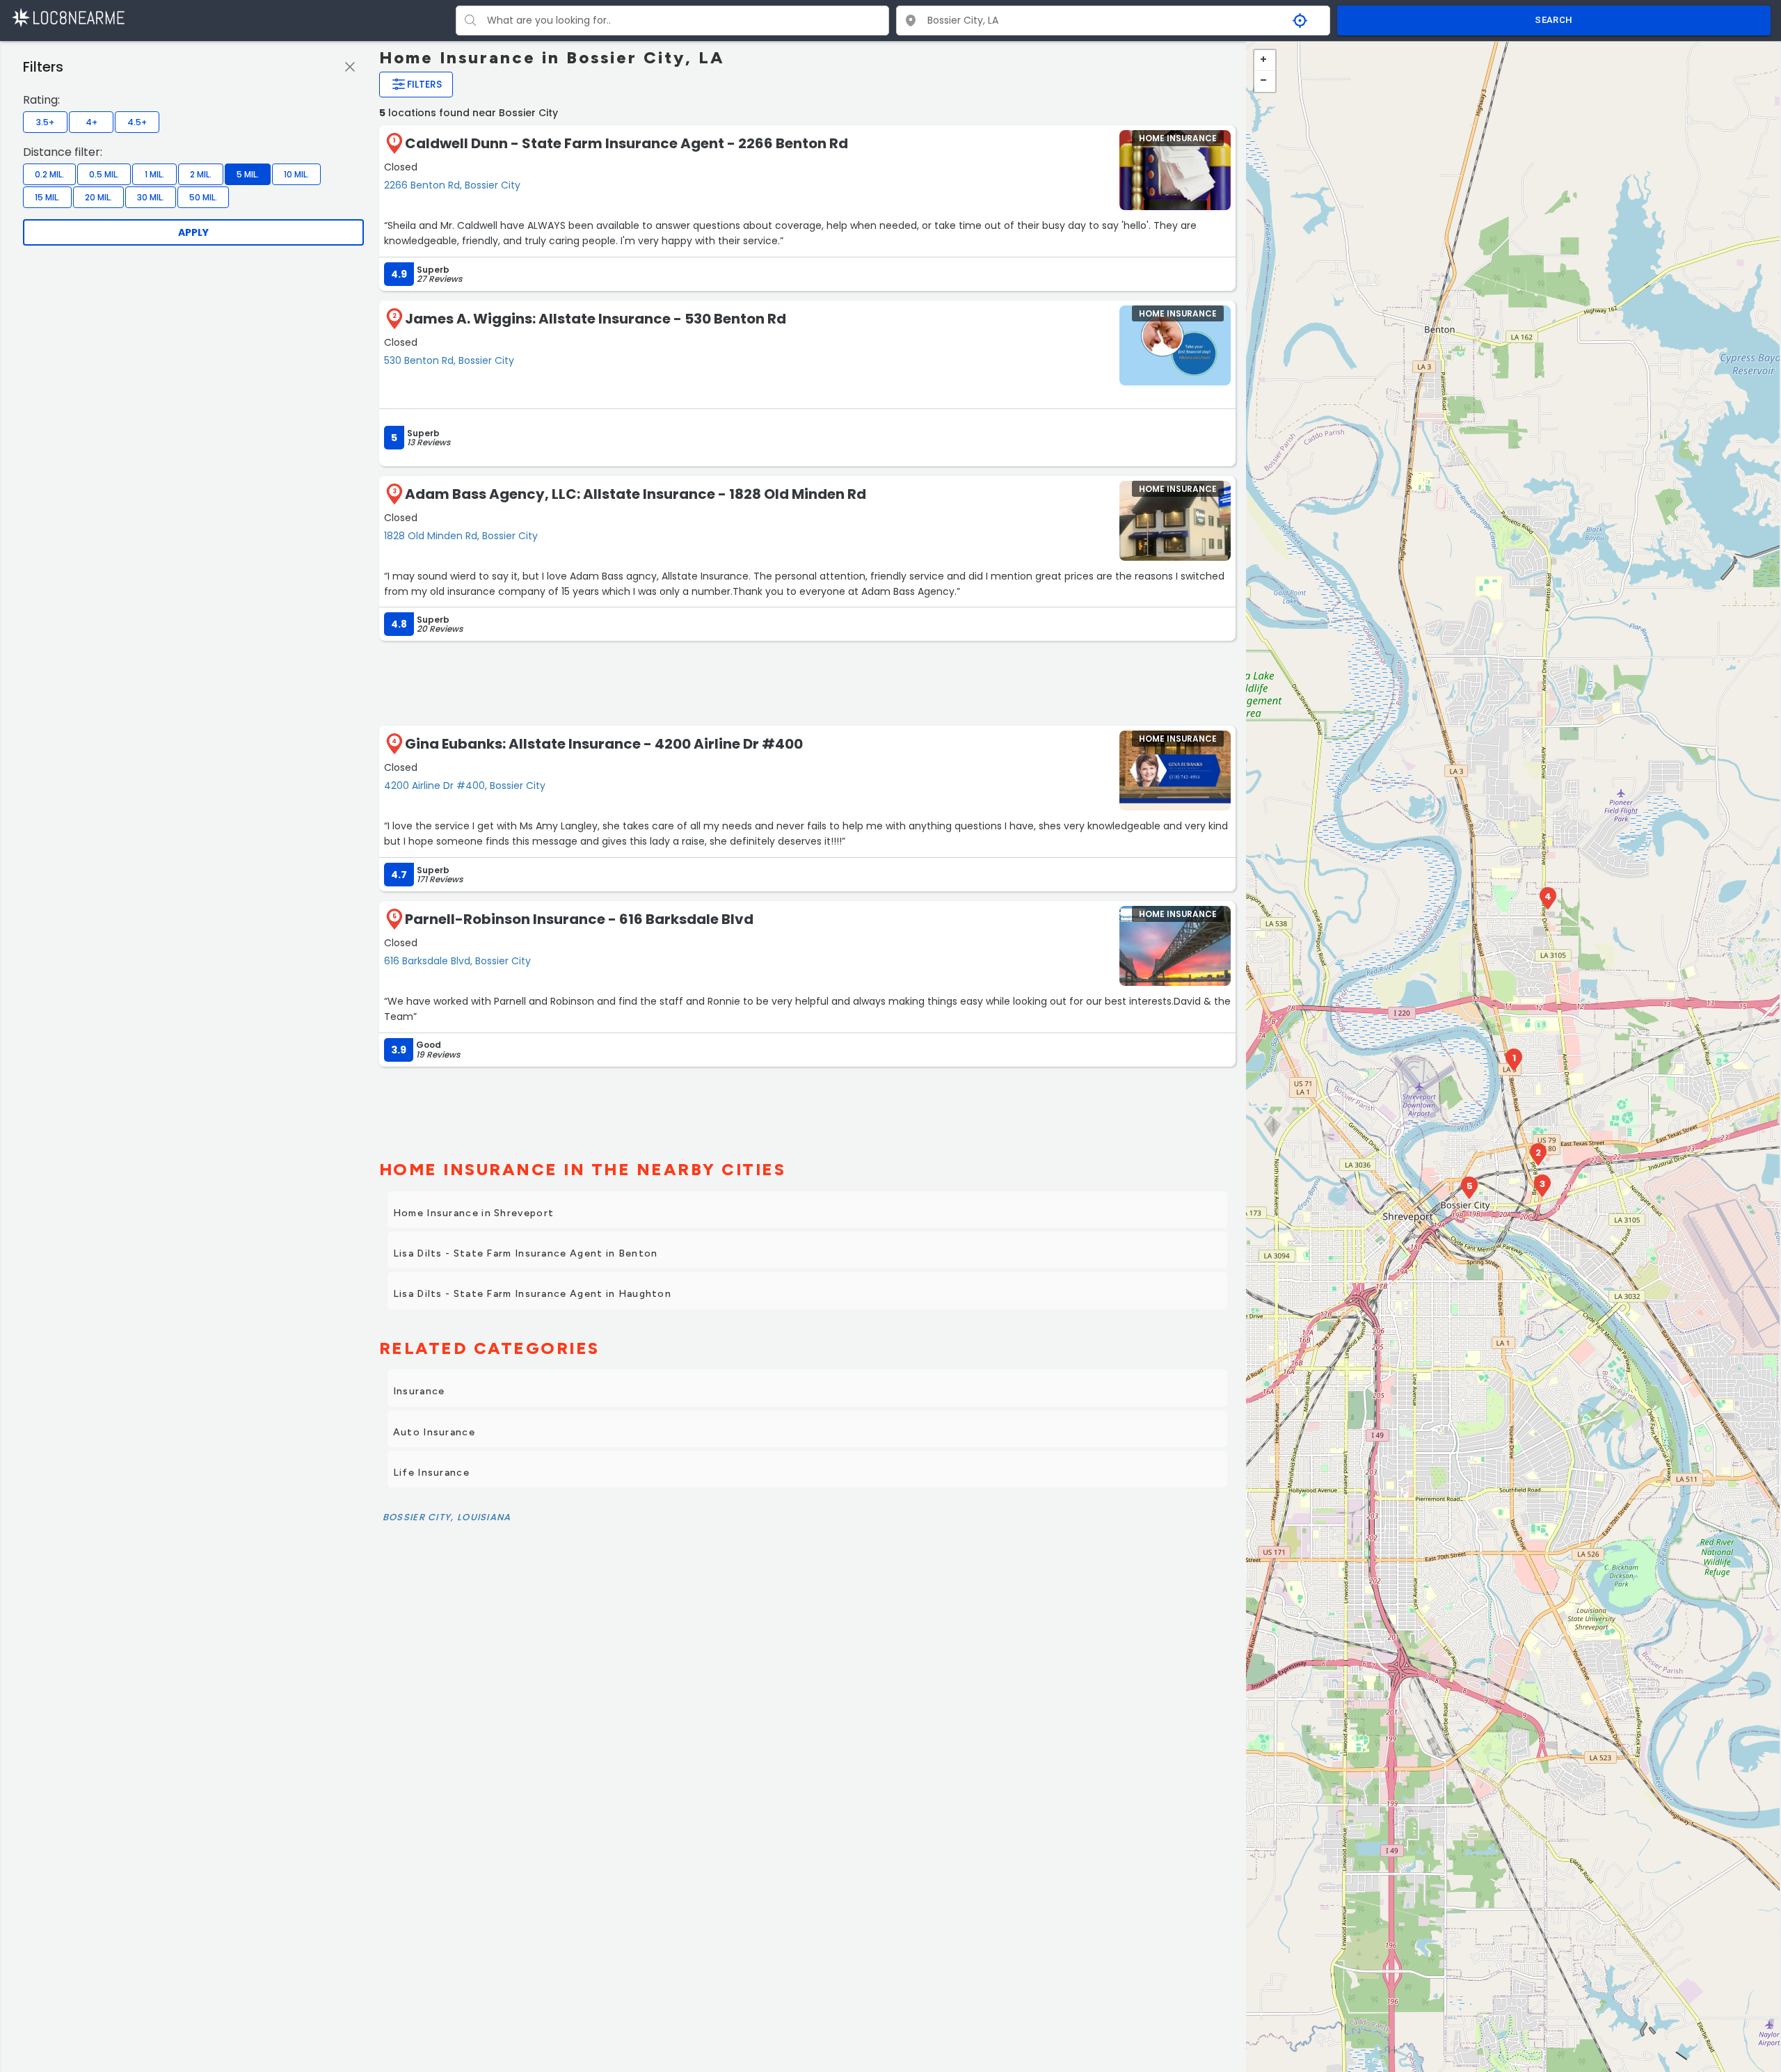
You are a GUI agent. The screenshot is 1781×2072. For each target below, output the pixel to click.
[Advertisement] (807, 682)
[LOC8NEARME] (68, 17)
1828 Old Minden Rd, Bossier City (461, 536)
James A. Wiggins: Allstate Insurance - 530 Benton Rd (596, 319)
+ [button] (1265, 61)
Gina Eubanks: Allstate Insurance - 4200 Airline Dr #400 (604, 744)
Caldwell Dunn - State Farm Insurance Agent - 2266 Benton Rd (626, 143)
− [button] (1265, 81)
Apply (193, 232)
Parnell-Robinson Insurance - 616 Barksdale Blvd (579, 919)
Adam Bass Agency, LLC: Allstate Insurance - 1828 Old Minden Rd (636, 494)
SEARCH (1554, 20)
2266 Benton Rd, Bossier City (452, 185)
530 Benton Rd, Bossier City (449, 360)
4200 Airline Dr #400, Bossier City (465, 786)
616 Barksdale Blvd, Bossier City (457, 961)
